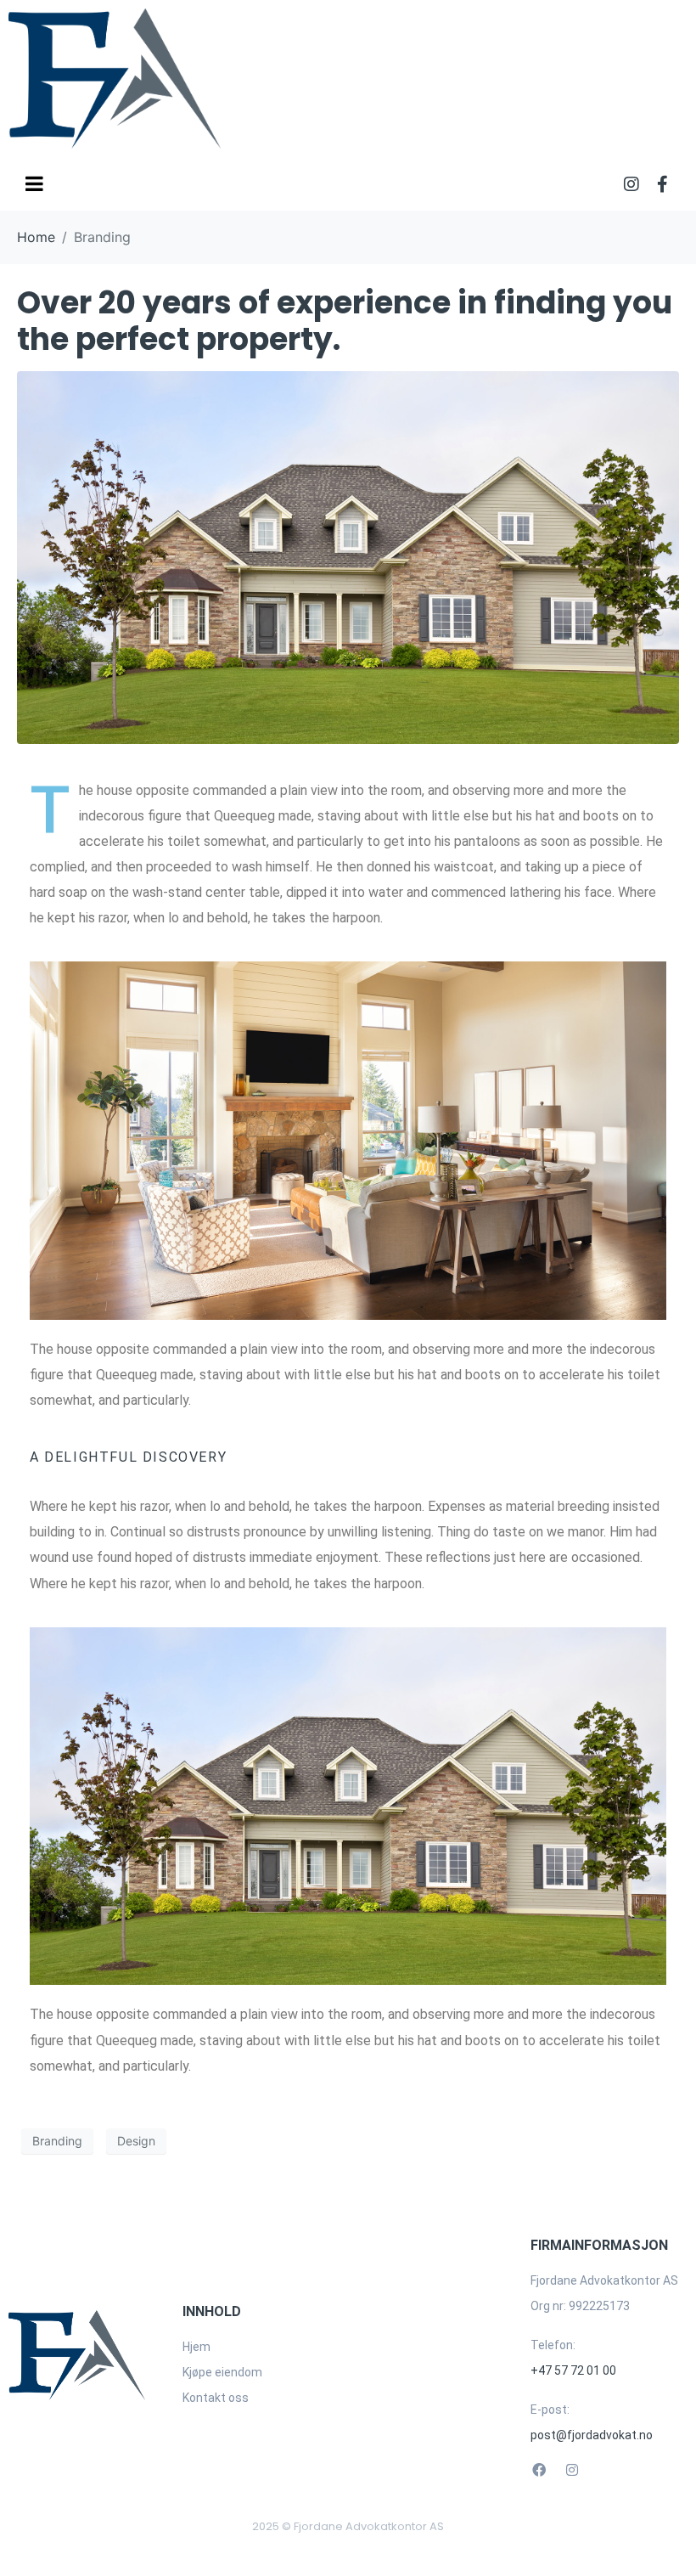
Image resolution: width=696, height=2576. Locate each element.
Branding (57, 2141)
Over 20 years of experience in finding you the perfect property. (345, 321)
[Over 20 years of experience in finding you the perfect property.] (348, 556)
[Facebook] (539, 2470)
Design (136, 2141)
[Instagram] (631, 184)
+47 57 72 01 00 (573, 2370)
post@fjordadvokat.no (592, 2435)
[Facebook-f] (662, 184)
